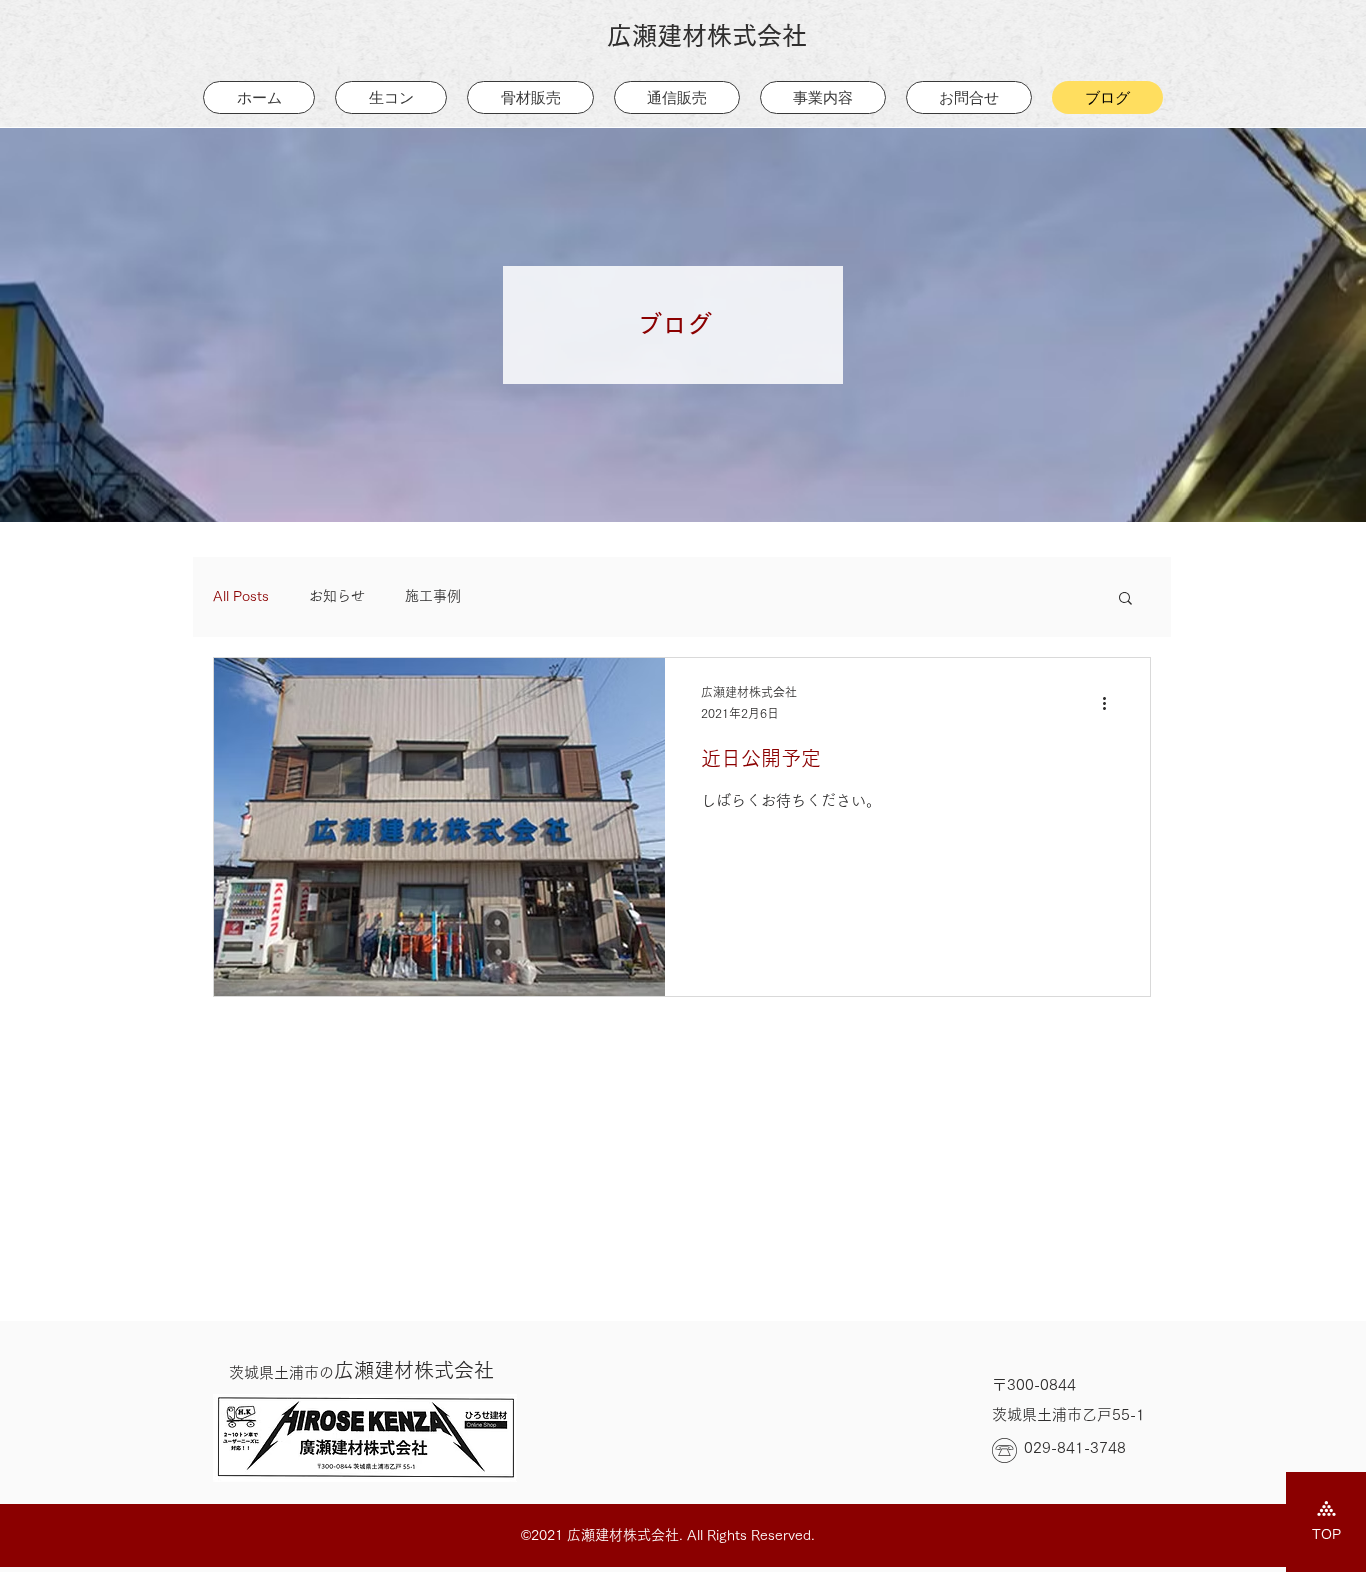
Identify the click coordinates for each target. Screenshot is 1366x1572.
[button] (1125, 599)
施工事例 (433, 596)
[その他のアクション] (1111, 704)
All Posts (241, 596)
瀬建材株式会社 (361, 1370)
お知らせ (337, 596)
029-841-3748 (1075, 1447)
